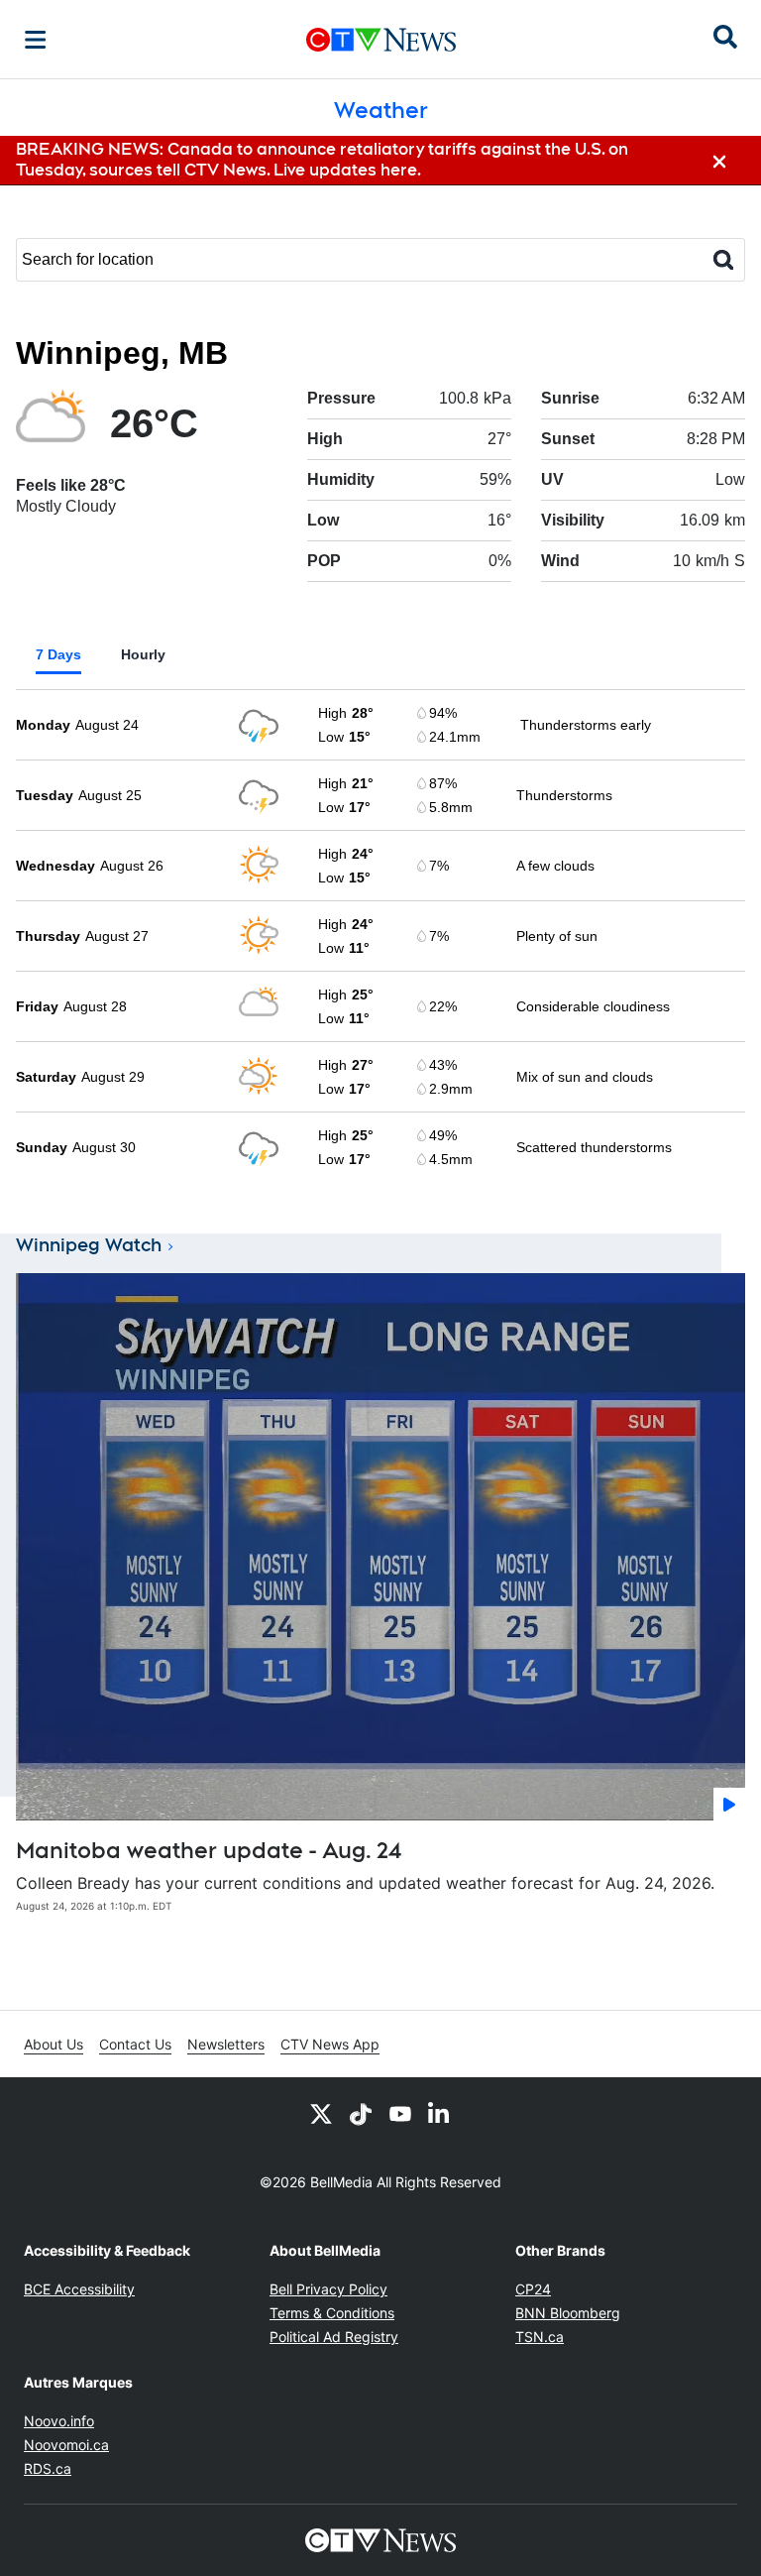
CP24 (533, 2289)
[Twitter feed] (321, 2113)
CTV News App (330, 2044)
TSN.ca (540, 2337)
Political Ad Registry (334, 2337)
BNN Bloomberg (568, 2313)
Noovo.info (59, 2421)
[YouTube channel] (400, 2113)
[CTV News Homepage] (381, 40)
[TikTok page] (361, 2113)
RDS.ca (48, 2468)
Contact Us (135, 2044)
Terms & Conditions (332, 2313)
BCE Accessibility (79, 2289)
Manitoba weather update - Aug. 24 (209, 1850)
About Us (54, 2044)
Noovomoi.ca (66, 2445)
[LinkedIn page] (440, 2113)
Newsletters (226, 2044)
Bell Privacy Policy (328, 2289)
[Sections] (36, 40)
